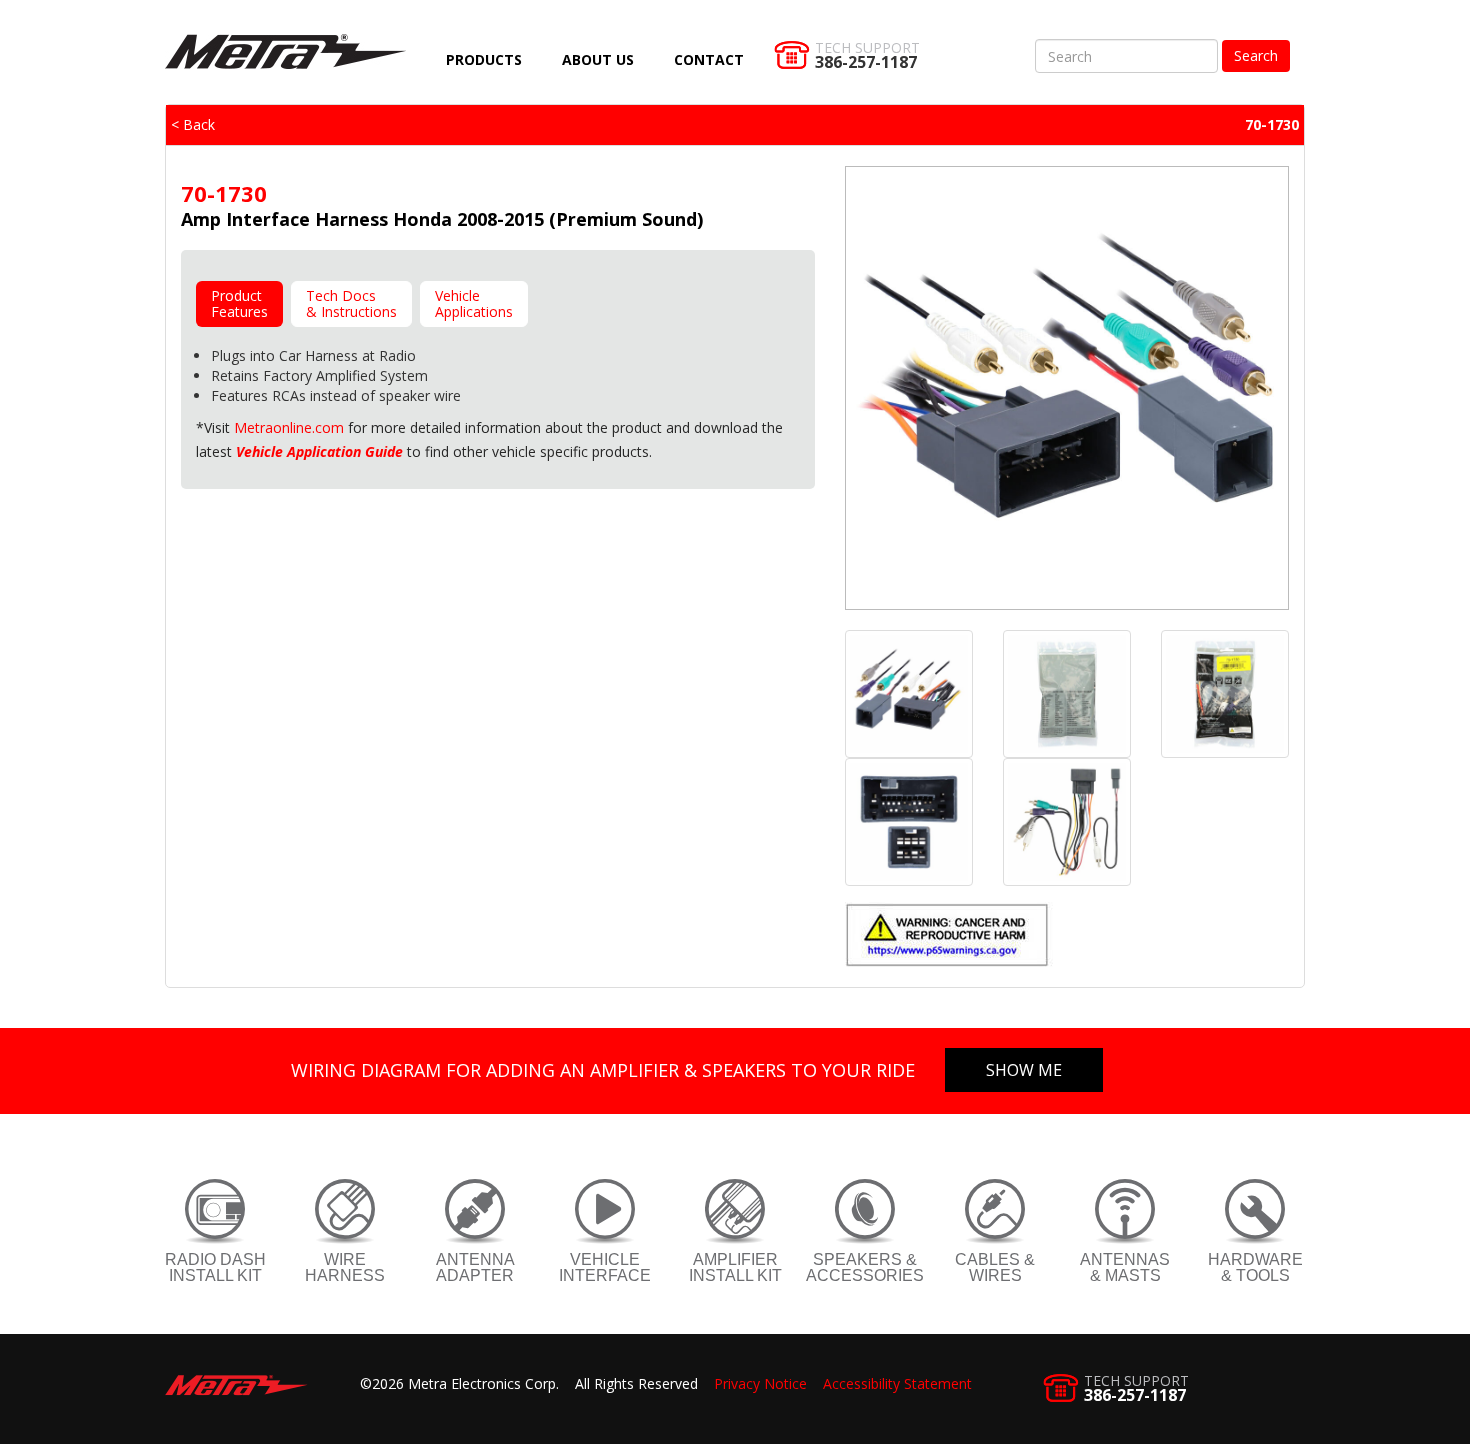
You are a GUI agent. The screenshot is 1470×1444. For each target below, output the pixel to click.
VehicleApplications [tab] (474, 303)
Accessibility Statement (897, 1383)
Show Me (1024, 1070)
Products (484, 59)
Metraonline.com (289, 427)
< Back (193, 124)
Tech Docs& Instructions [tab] (351, 303)
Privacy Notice (760, 1383)
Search (1256, 55)
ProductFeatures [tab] (239, 303)
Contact (709, 59)
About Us (598, 59)
